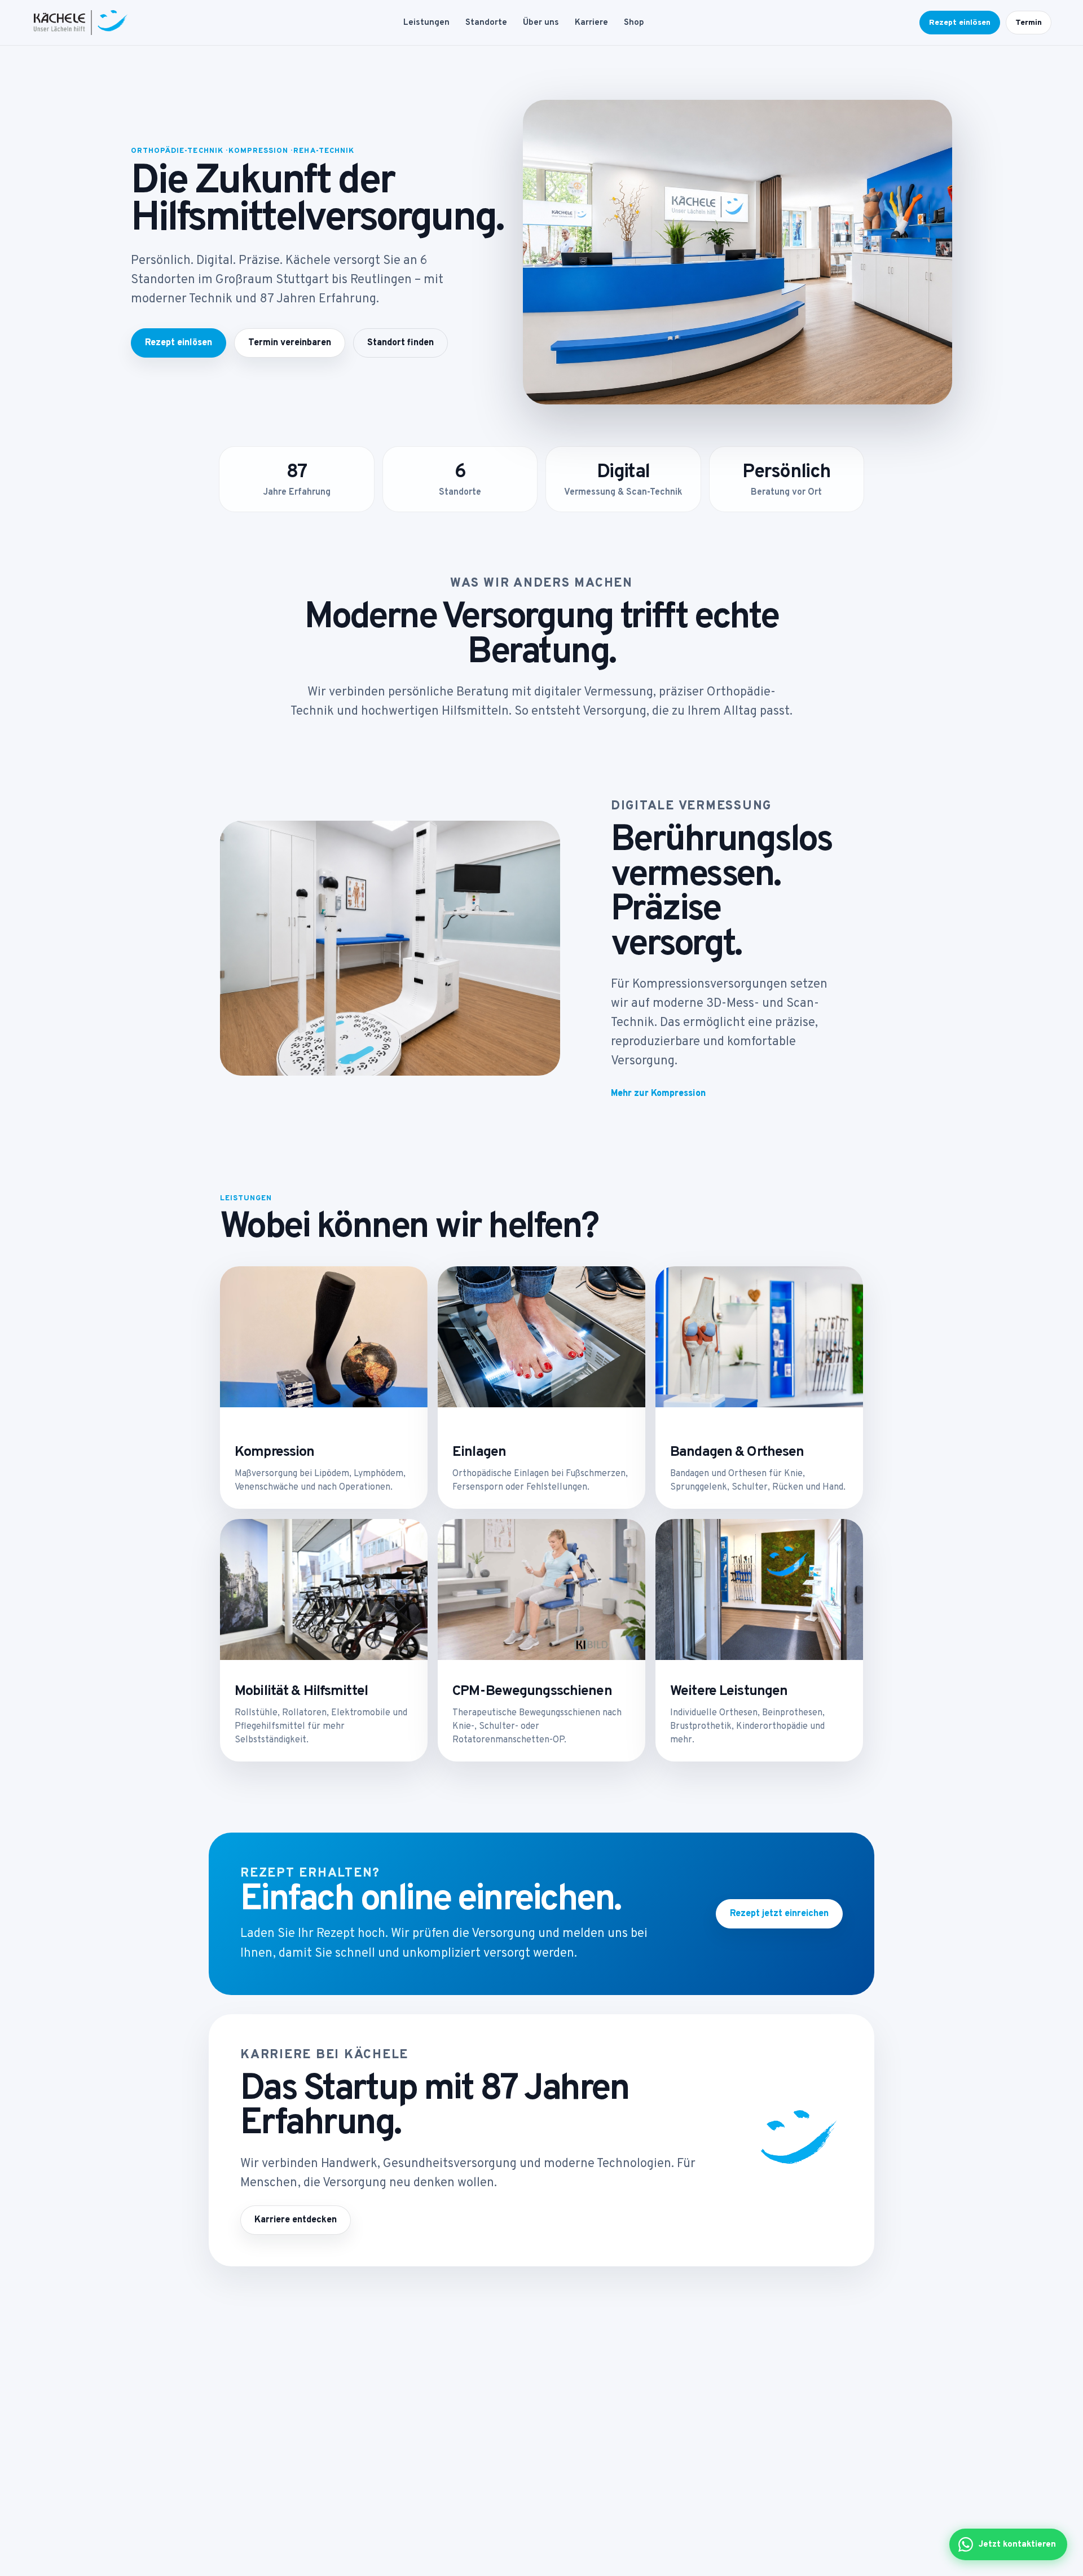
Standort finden (400, 343)
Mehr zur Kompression (658, 1094)
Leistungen (426, 23)
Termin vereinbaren (290, 343)
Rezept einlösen (960, 23)
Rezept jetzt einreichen (779, 1914)
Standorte (486, 23)
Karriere (591, 23)
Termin (1029, 23)
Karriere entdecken (296, 2220)
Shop (634, 23)
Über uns (541, 23)
